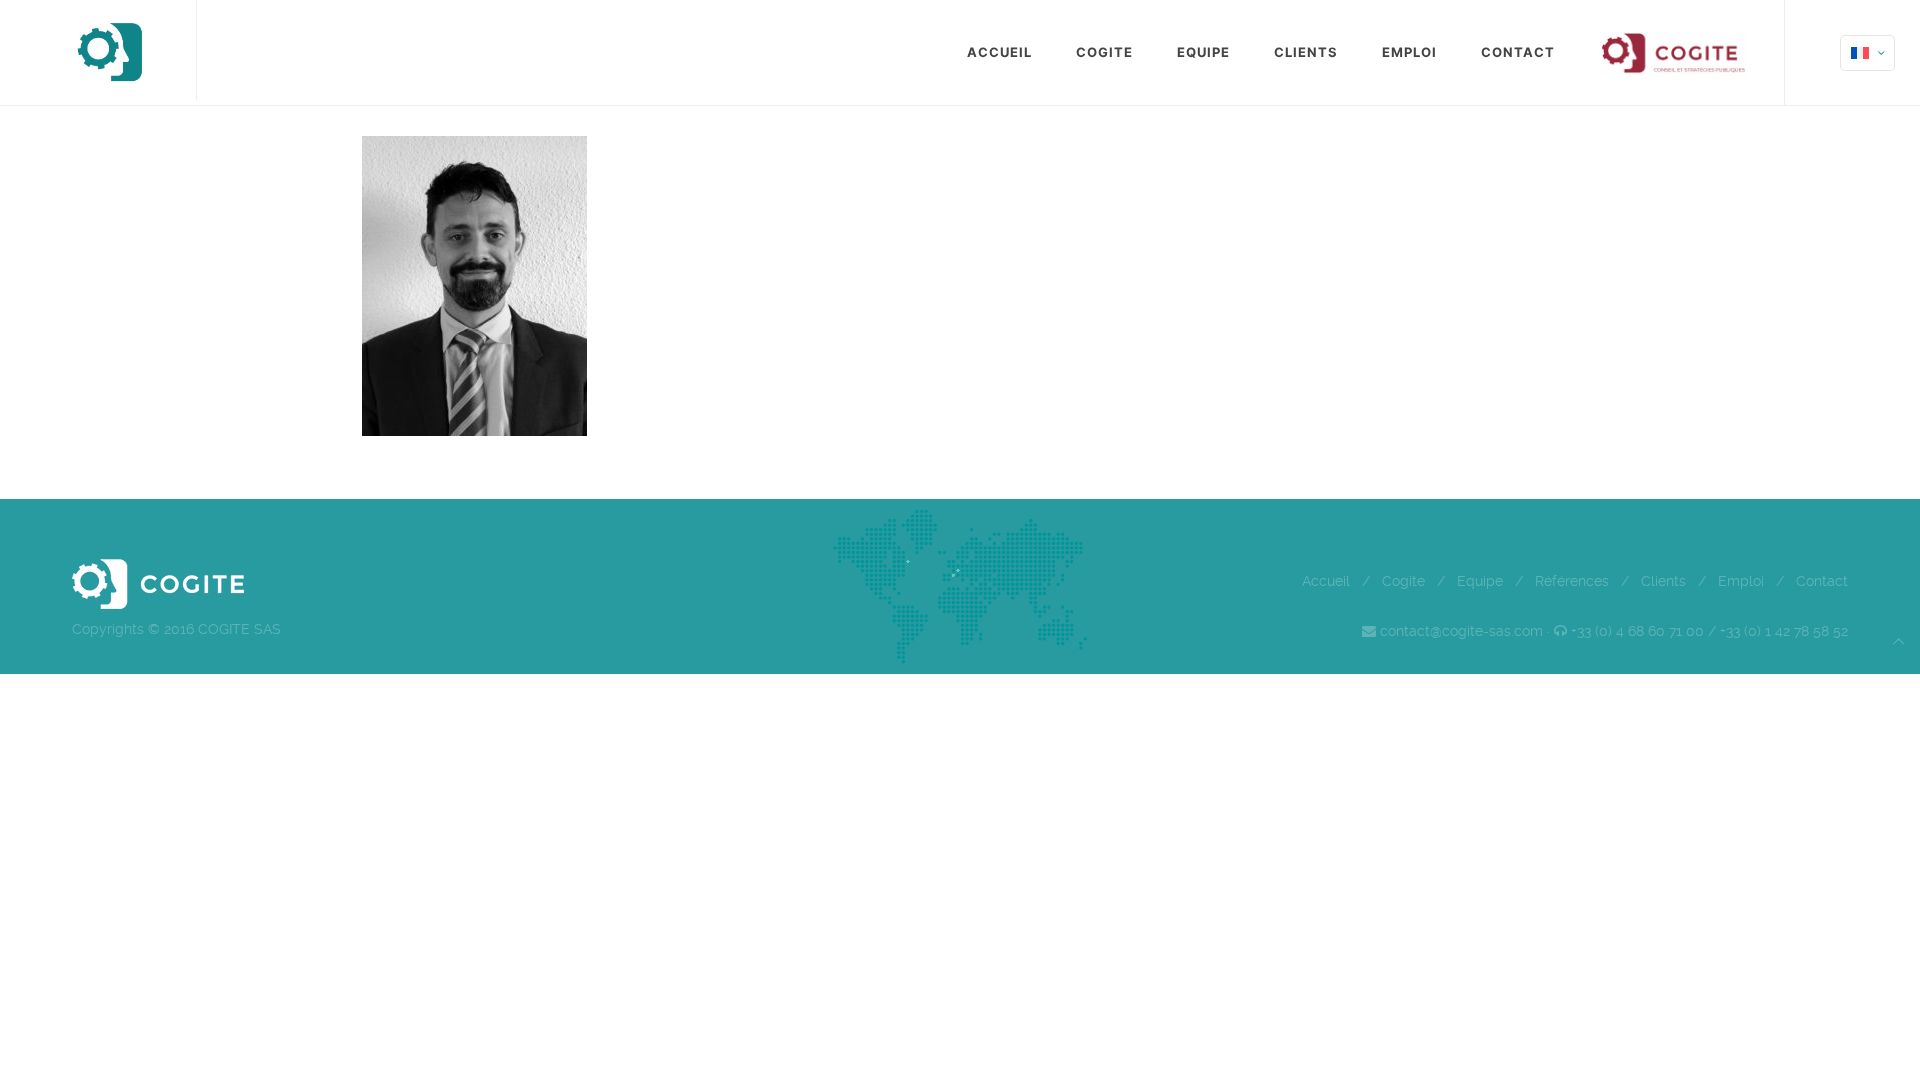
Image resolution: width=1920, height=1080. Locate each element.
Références (1572, 581)
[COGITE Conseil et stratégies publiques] (108, 50)
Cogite (1403, 581)
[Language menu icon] (1867, 53)
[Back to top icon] (1898, 641)
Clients (1663, 581)
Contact (1822, 581)
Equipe (1480, 581)
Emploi (1741, 581)
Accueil (1326, 581)
